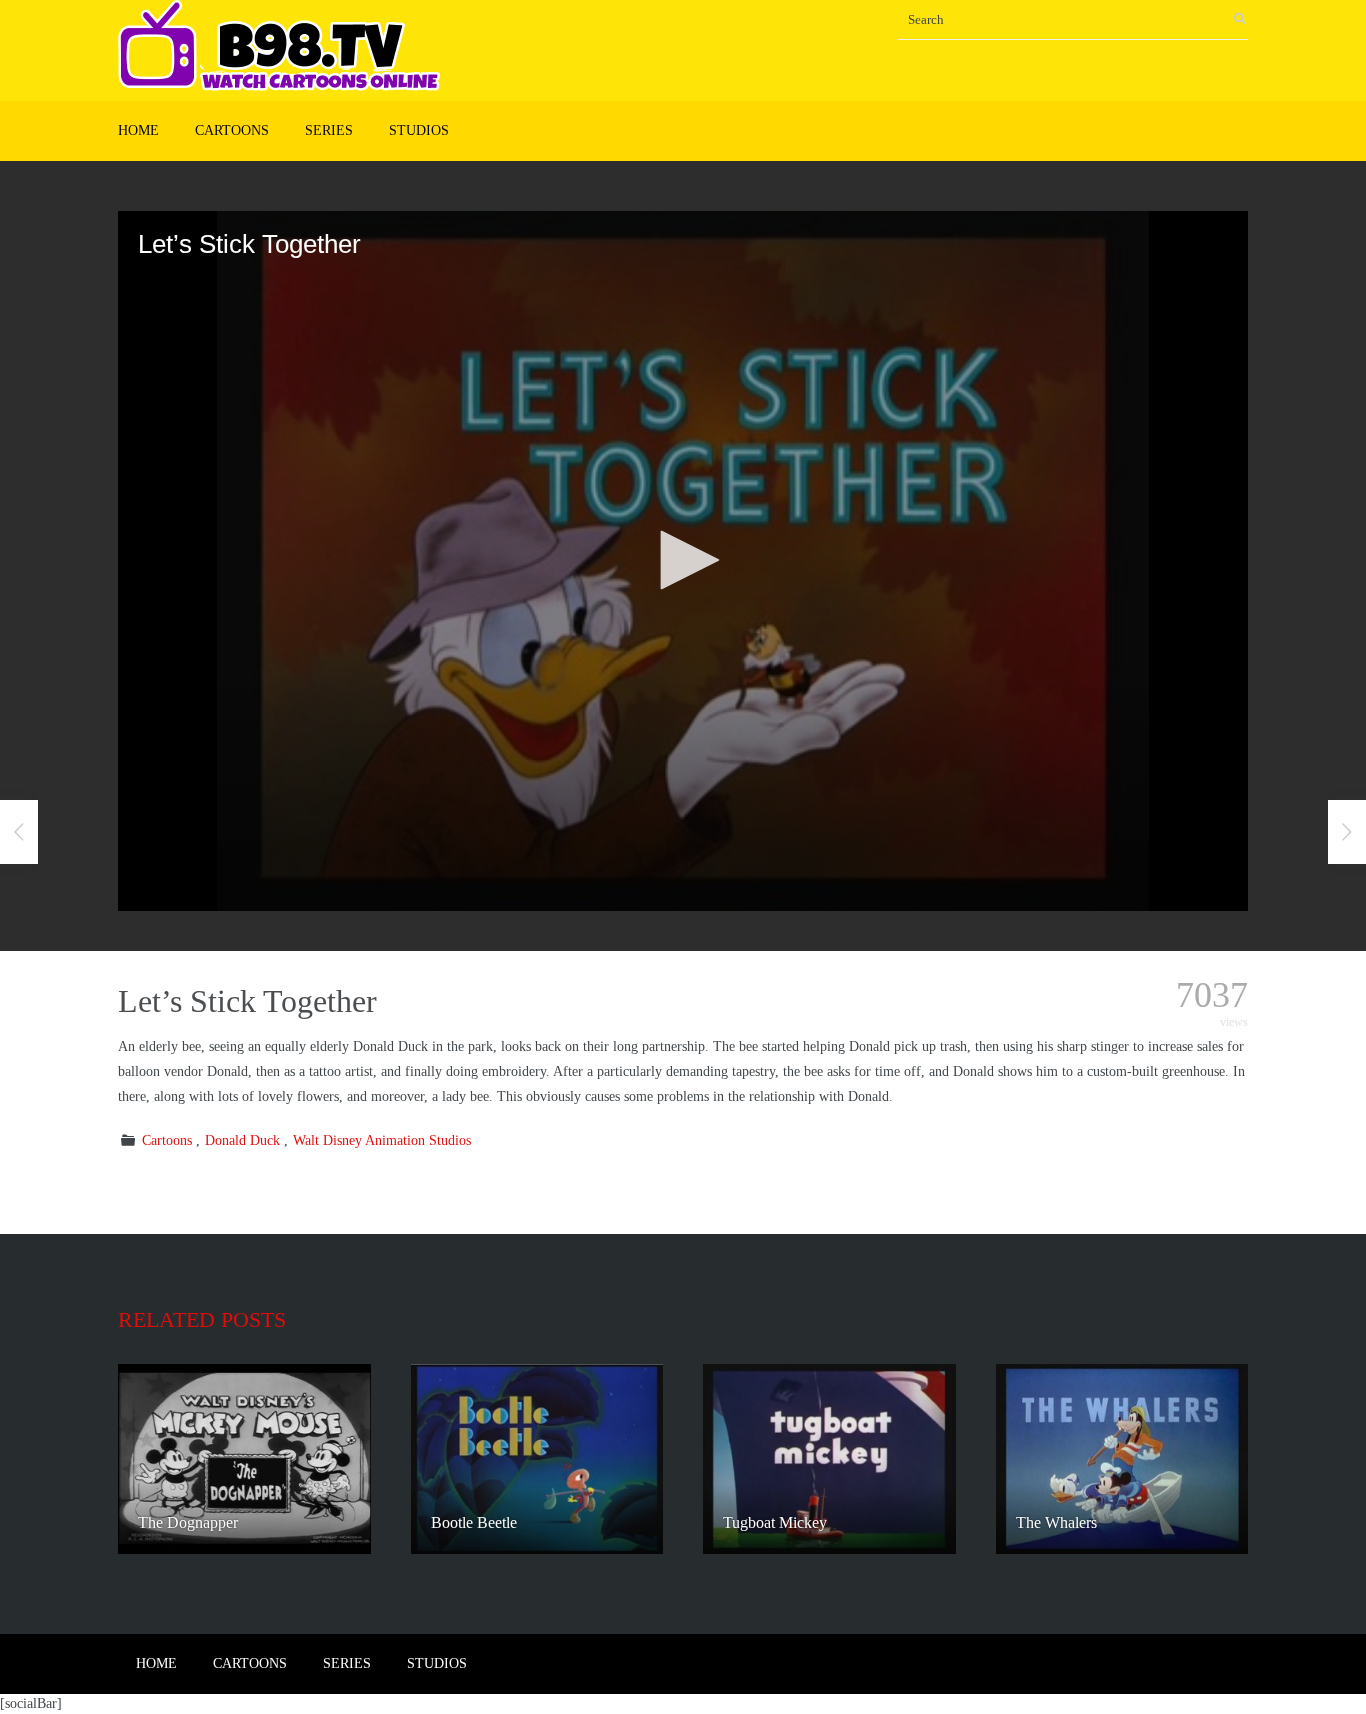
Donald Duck (242, 1140)
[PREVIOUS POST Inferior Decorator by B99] (19, 832)
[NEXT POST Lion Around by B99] (1347, 832)
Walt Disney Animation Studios (382, 1140)
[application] (683, 561)
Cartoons (232, 130)
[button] (683, 560)
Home (138, 130)
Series (329, 130)
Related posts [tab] (202, 1319)
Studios (419, 130)
